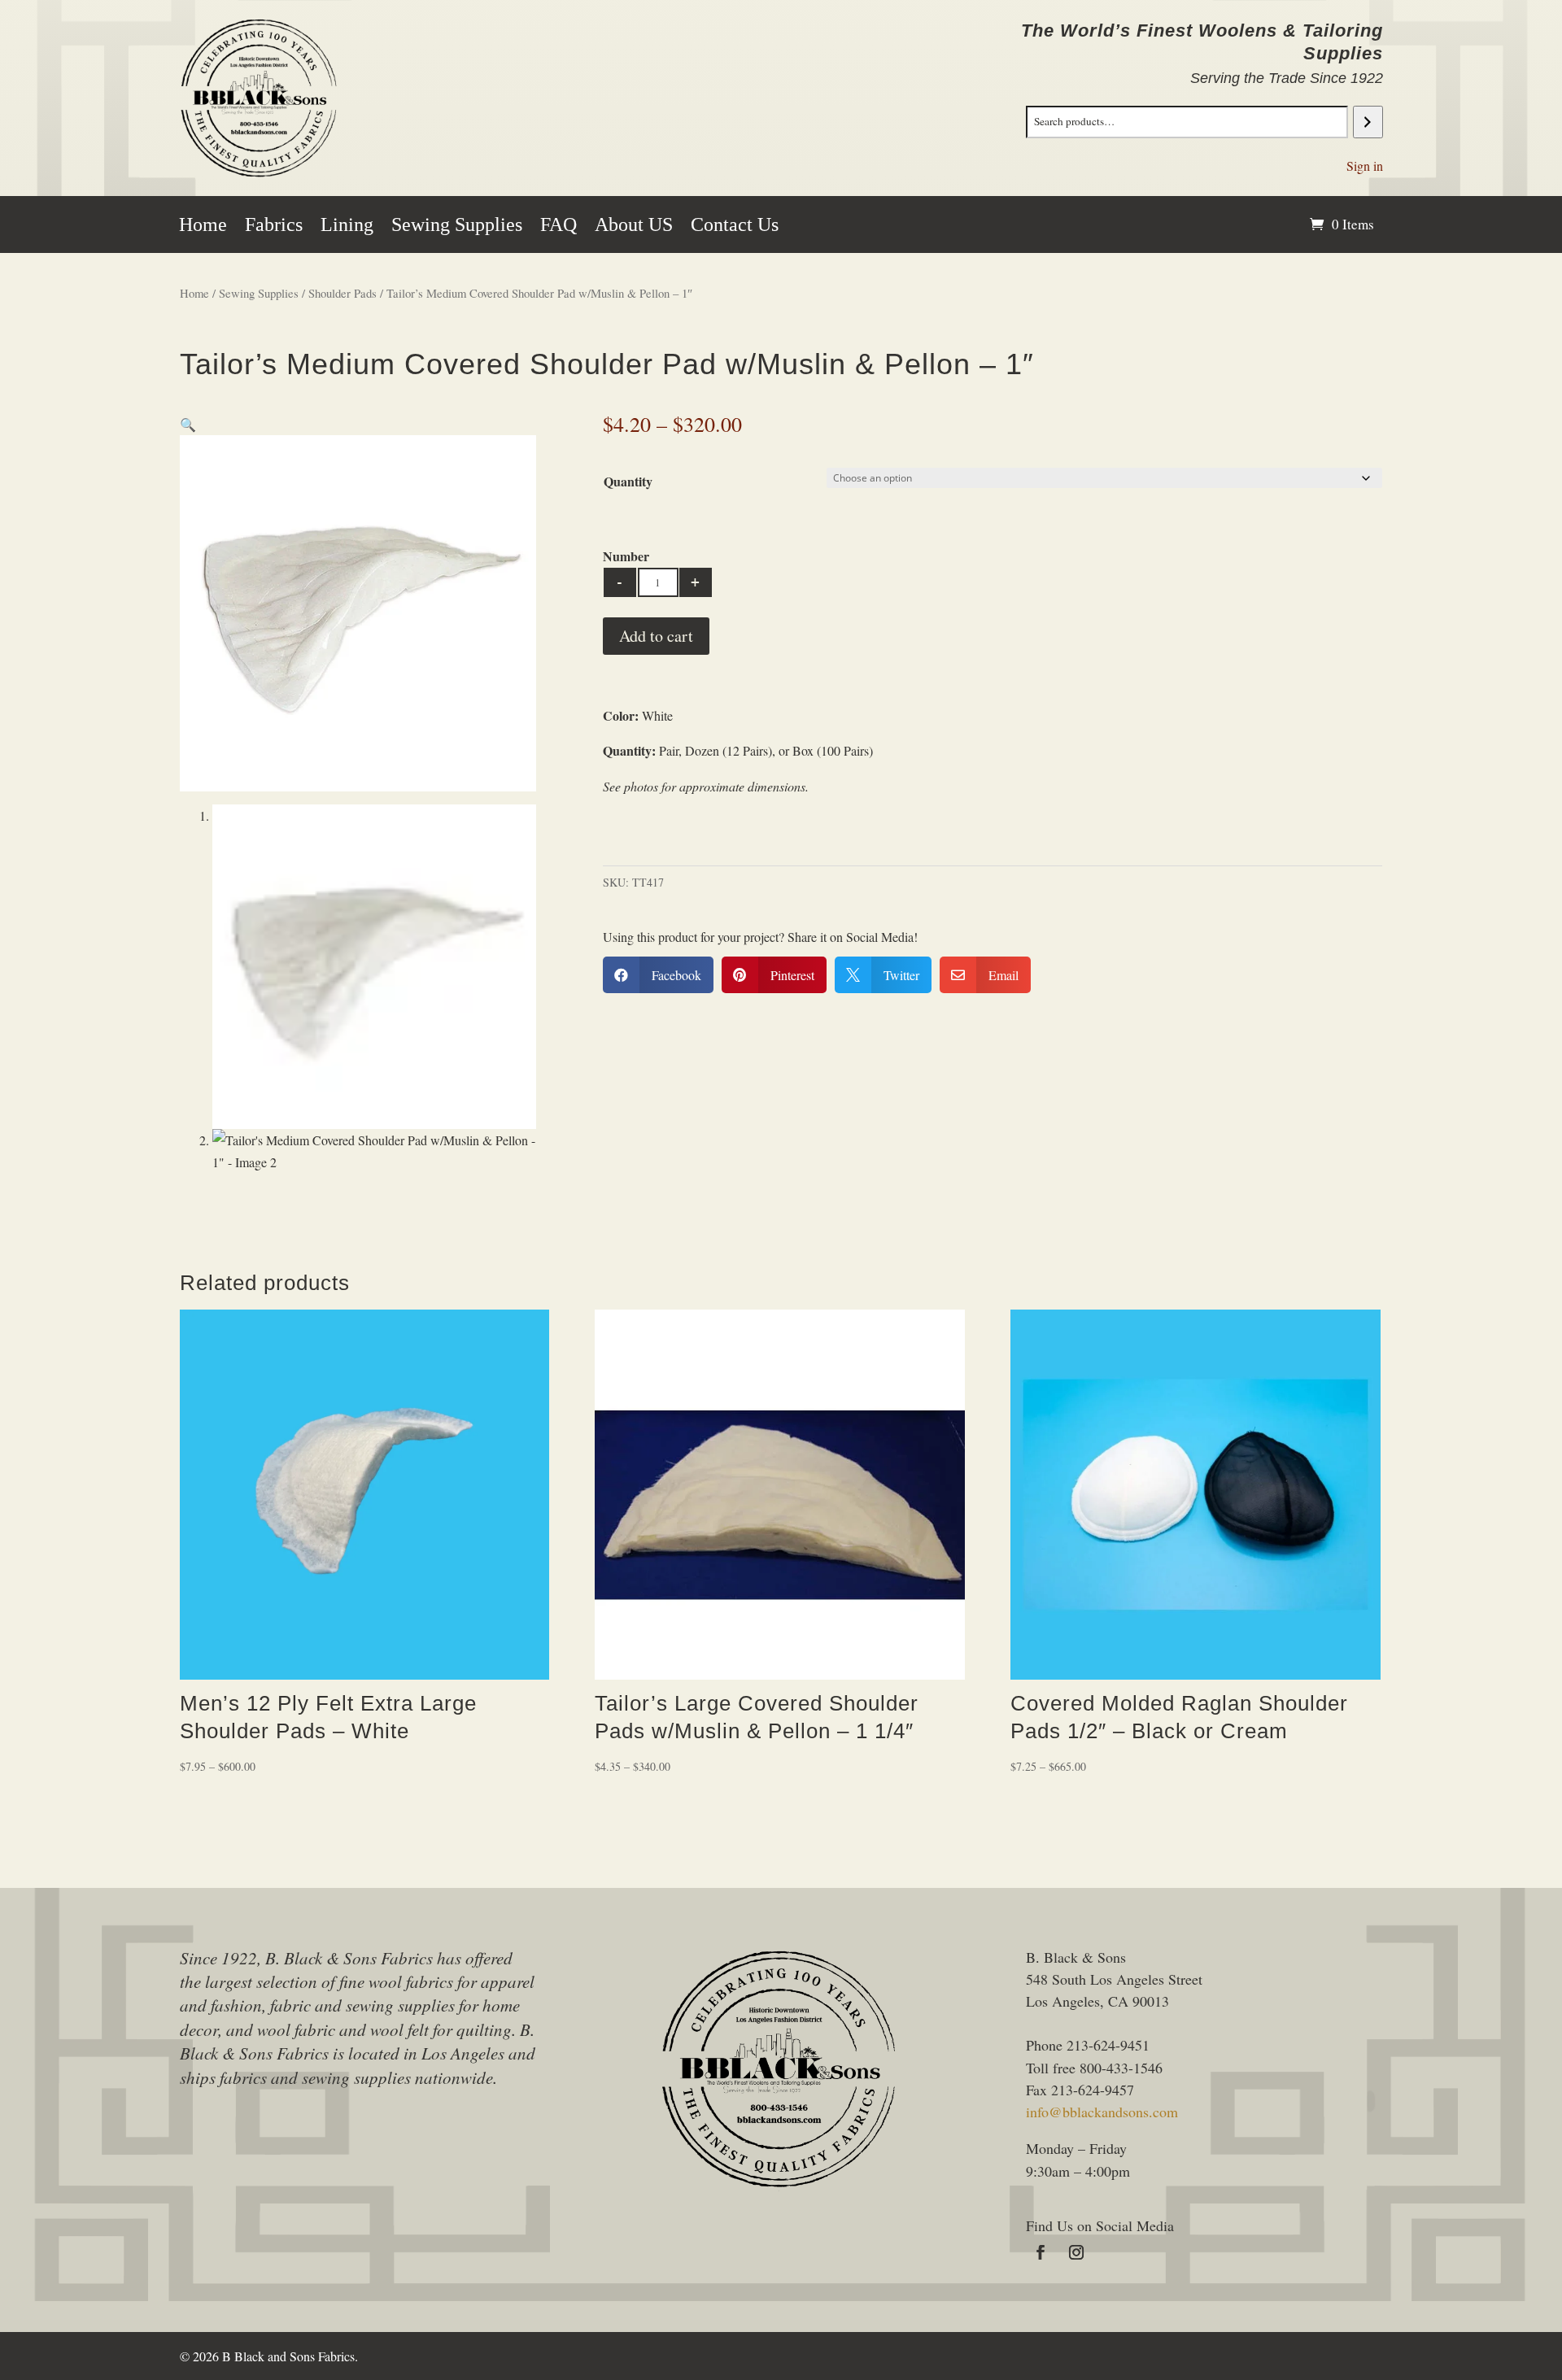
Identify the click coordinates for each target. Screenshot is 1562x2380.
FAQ (558, 227)
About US (634, 227)
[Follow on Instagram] (1076, 2252)
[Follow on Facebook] (1041, 2252)
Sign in (1365, 166)
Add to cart (656, 636)
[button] (188, 424)
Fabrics (274, 227)
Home (203, 227)
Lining (347, 227)
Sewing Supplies (457, 227)
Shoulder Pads (343, 293)
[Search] (1368, 122)
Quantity (628, 481)
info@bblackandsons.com (1102, 2112)
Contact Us (735, 227)
